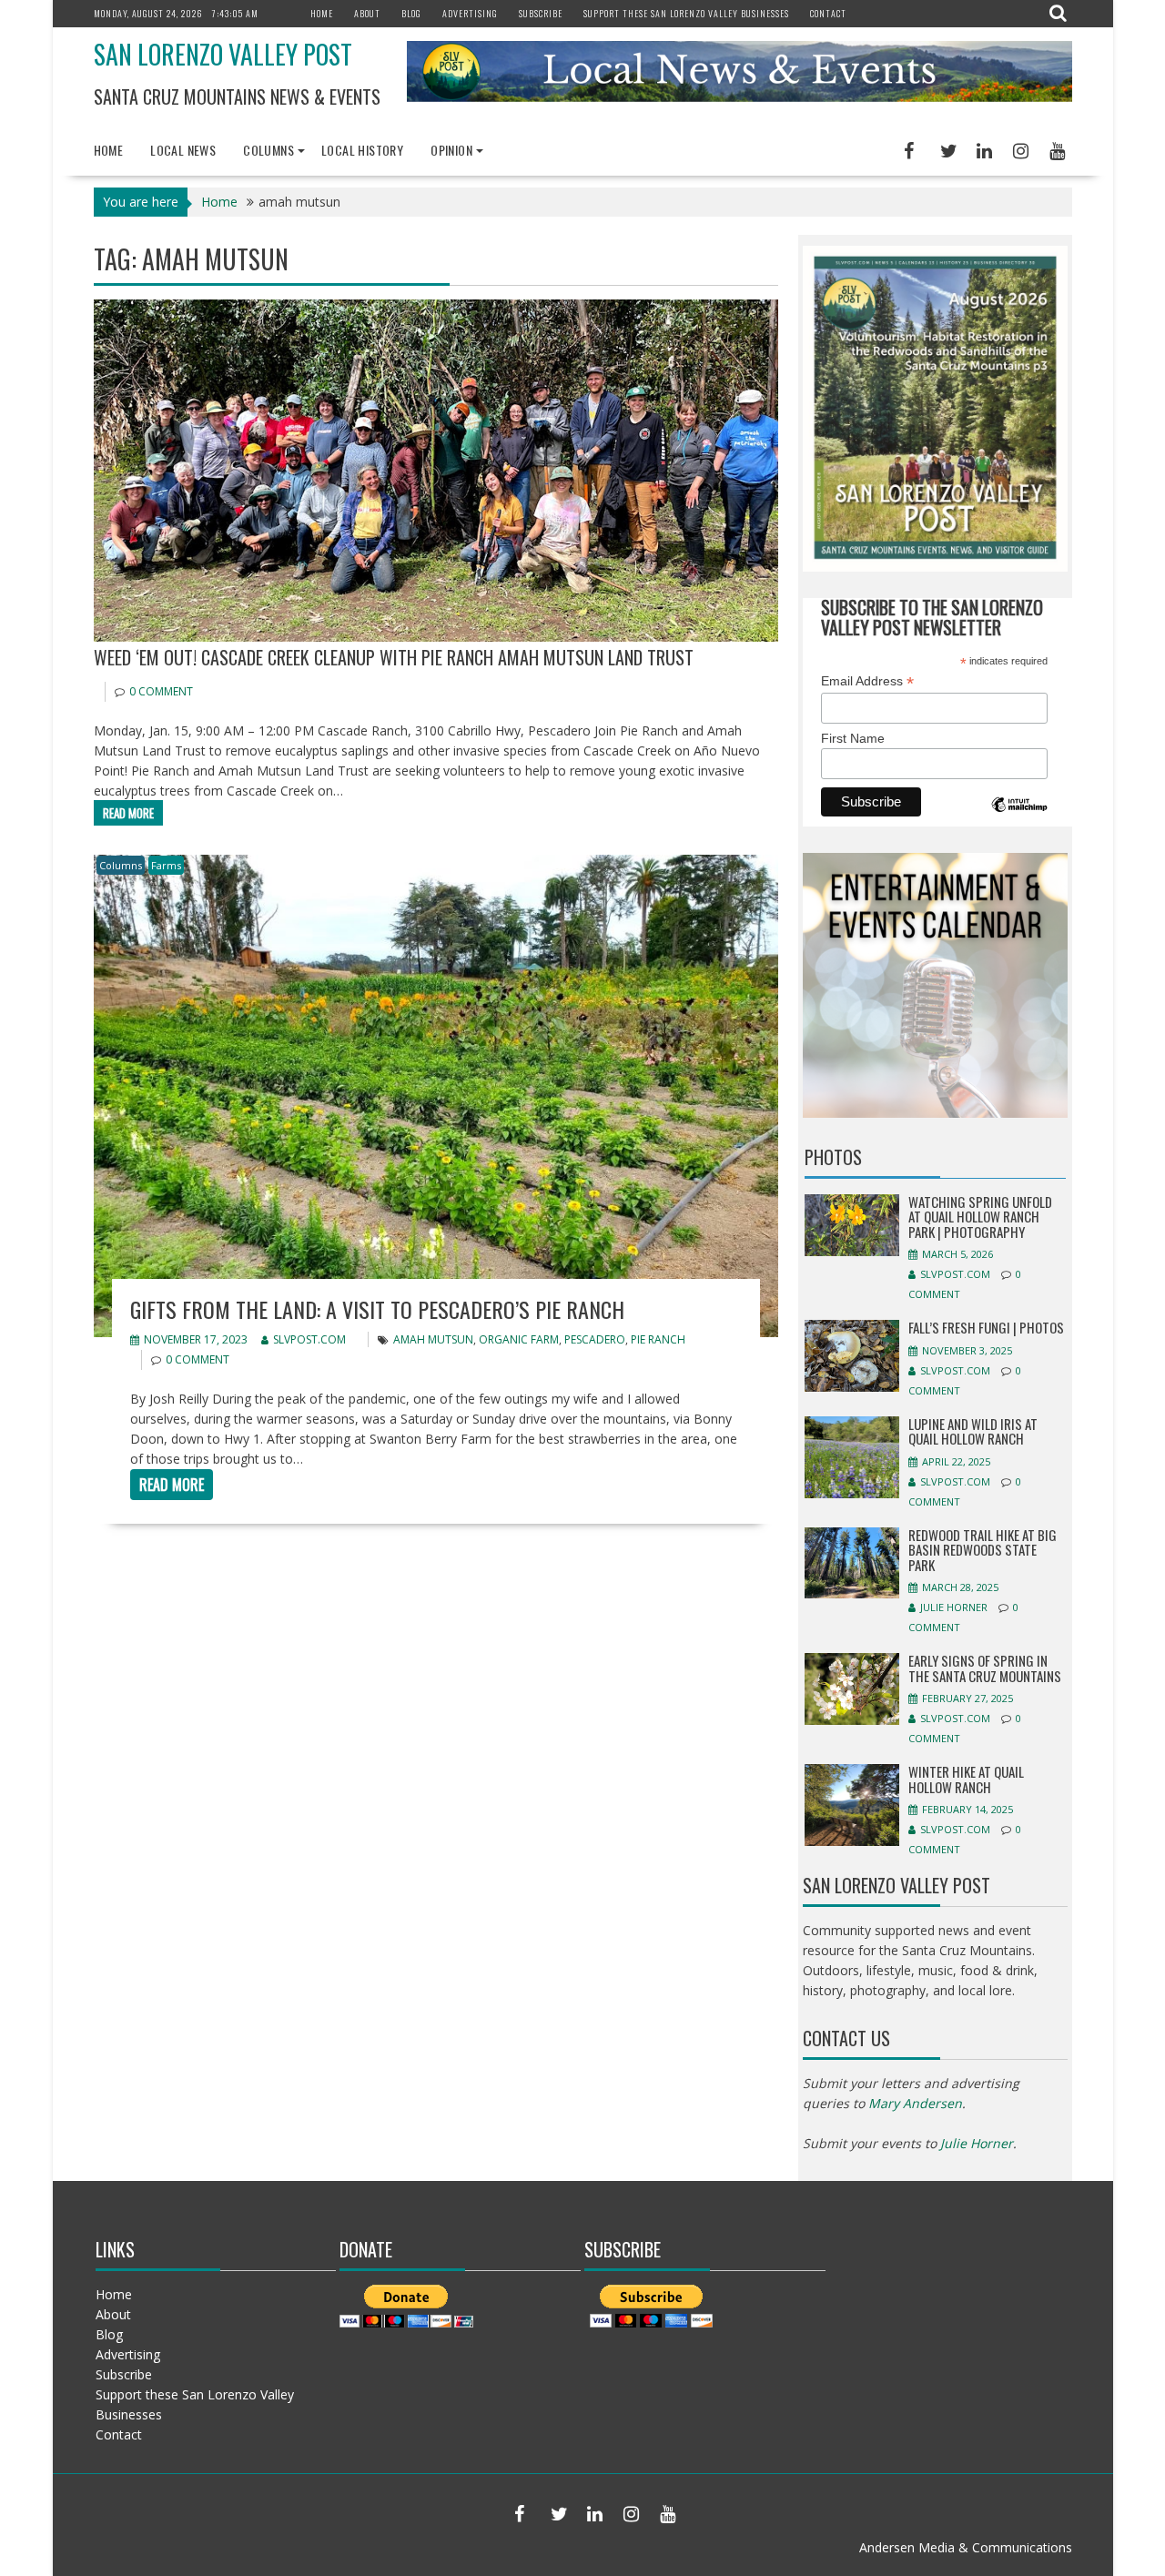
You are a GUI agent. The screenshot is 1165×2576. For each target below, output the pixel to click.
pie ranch (658, 1339)
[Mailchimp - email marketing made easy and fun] (1019, 818)
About (367, 13)
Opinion (451, 150)
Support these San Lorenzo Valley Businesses (686, 13)
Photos (833, 1157)
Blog (411, 13)
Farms (166, 865)
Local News (183, 150)
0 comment (161, 691)
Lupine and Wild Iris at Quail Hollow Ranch (973, 1431)
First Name (853, 738)
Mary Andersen (915, 2103)
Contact (828, 13)
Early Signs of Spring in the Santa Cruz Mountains (985, 1668)
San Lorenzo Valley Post (223, 54)
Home (322, 13)
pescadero (595, 1339)
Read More (128, 813)
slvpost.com (309, 1339)
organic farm (519, 1339)
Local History (362, 150)
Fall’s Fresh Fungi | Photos (986, 1327)
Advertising (470, 13)
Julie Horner (954, 1607)
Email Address (867, 681)
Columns (268, 150)
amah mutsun (433, 1339)
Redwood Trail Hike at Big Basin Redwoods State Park (983, 1550)
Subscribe (541, 13)
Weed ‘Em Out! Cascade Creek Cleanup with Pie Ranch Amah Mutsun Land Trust (394, 657)
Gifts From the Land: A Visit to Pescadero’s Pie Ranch (377, 1309)
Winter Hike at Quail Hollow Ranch (966, 1779)
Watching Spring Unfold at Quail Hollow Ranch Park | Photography (980, 1217)
